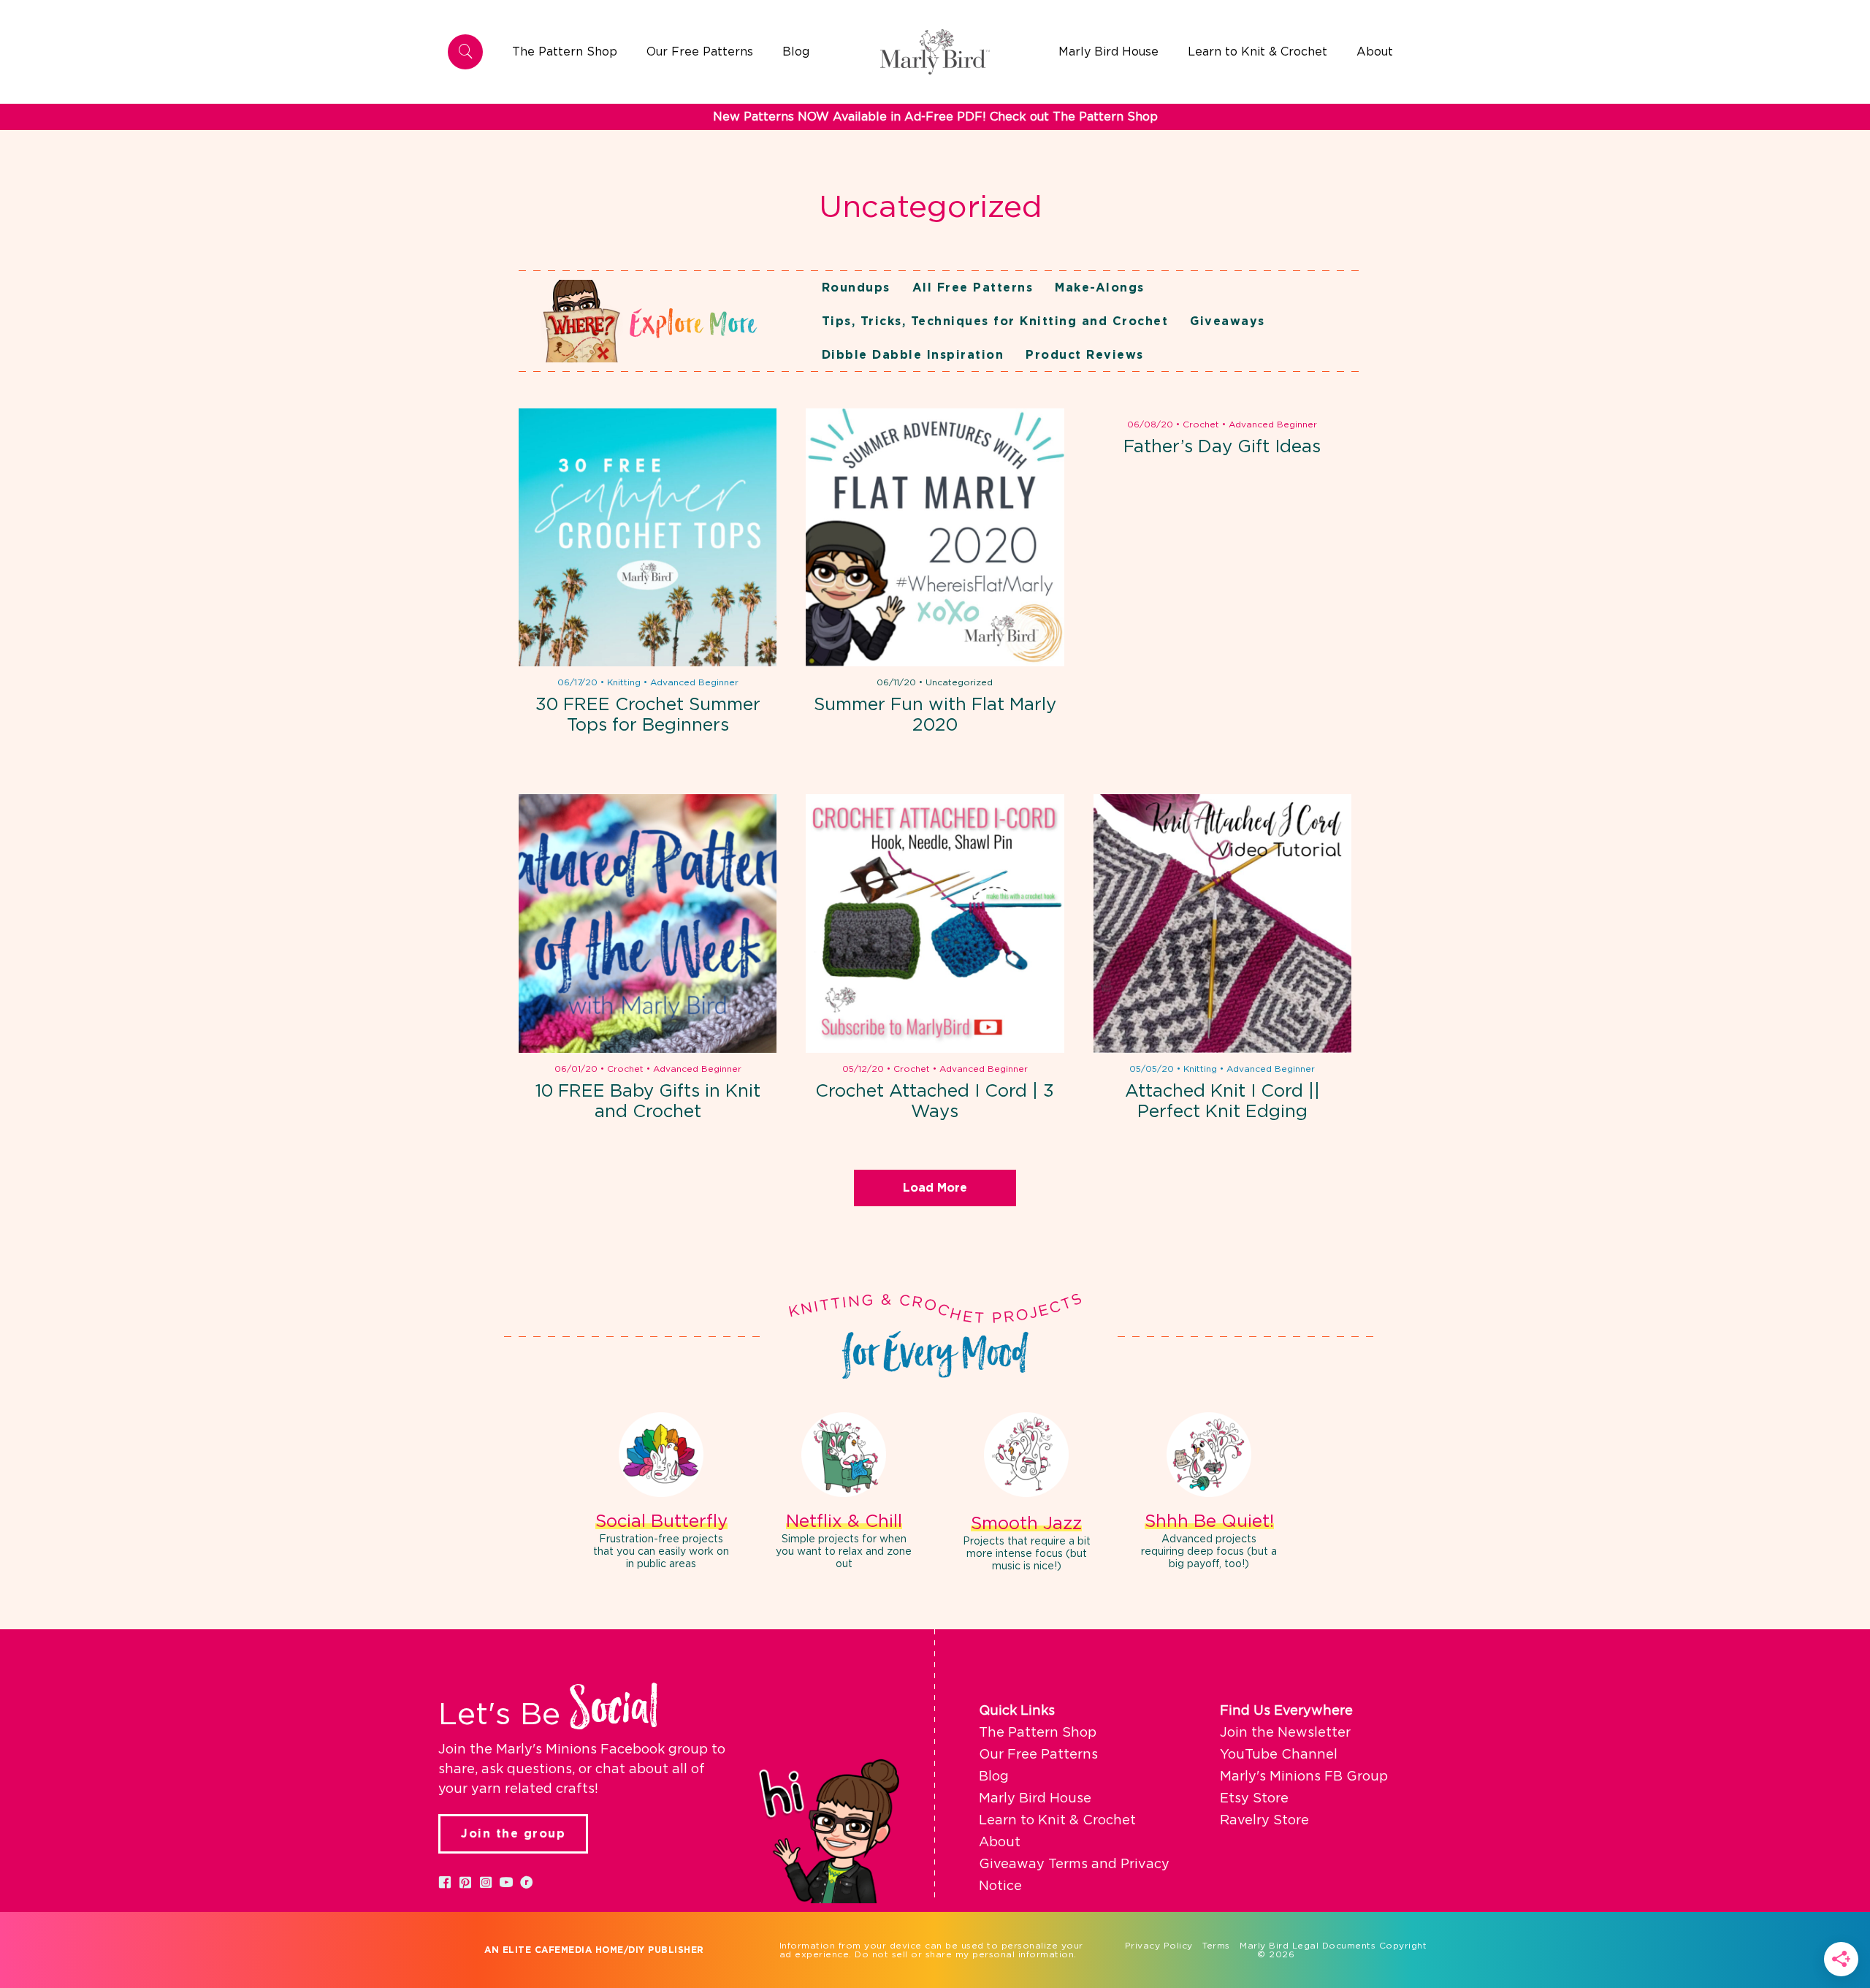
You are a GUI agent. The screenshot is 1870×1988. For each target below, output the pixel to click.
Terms (1216, 1946)
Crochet (1201, 424)
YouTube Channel (1279, 1755)
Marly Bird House (1035, 1799)
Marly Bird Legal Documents (1308, 1946)
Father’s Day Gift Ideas (1222, 447)
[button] (445, 1882)
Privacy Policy (1159, 1946)
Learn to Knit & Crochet (1057, 1821)
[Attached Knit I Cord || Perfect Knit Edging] (1222, 923)
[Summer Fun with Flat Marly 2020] (935, 537)
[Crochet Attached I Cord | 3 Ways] (935, 923)
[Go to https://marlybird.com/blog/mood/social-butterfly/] (661, 1493)
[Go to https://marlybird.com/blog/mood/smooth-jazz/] (1026, 1494)
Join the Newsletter (1285, 1733)
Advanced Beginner (694, 682)
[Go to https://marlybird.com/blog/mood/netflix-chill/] (844, 1493)
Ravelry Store (1264, 1821)
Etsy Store (1254, 1799)
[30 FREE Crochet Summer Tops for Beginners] (648, 537)
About (1000, 1843)
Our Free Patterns (1038, 1755)
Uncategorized (959, 682)
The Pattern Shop (1038, 1733)
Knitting (624, 682)
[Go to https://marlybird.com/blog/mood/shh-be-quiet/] (1209, 1493)
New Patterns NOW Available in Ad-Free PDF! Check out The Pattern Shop (935, 117)
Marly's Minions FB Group (1304, 1777)
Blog (994, 1777)
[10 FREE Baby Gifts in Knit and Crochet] (648, 923)
